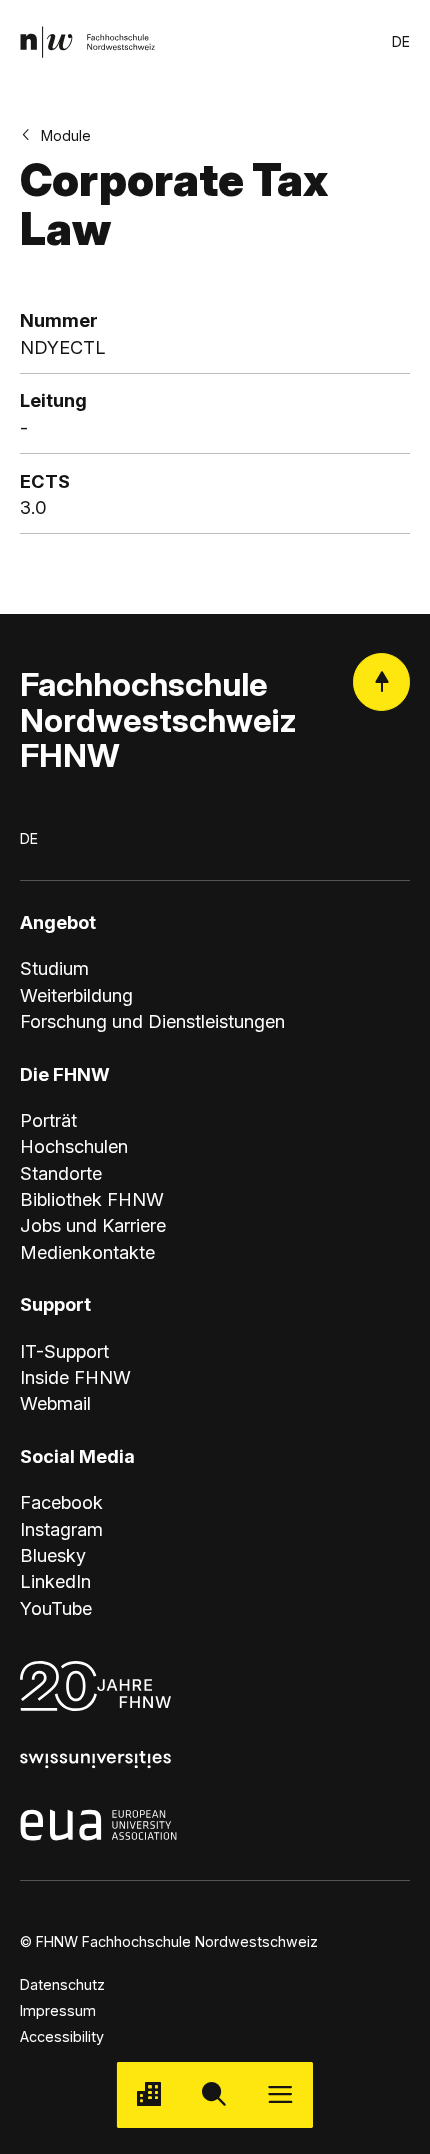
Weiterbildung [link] (76, 995)
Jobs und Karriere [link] (93, 1225)
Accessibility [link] (62, 2036)
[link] (87, 41)
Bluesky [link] (53, 1555)
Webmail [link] (55, 1403)
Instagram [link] (61, 1529)
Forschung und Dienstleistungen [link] (152, 1021)
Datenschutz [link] (62, 1984)
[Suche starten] (214, 2094)
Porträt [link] (48, 1120)
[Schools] (149, 2094)
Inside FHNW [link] (75, 1377)
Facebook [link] (61, 1502)
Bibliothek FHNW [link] (92, 1199)
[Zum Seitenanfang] (381, 681)
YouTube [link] (56, 1608)
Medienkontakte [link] (87, 1252)
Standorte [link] (61, 1173)
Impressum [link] (58, 2010)
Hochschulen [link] (74, 1146)
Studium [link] (54, 968)
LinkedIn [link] (55, 1581)
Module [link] (66, 135)
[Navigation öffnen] (280, 2094)
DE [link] (401, 41)
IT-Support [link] (64, 1351)
